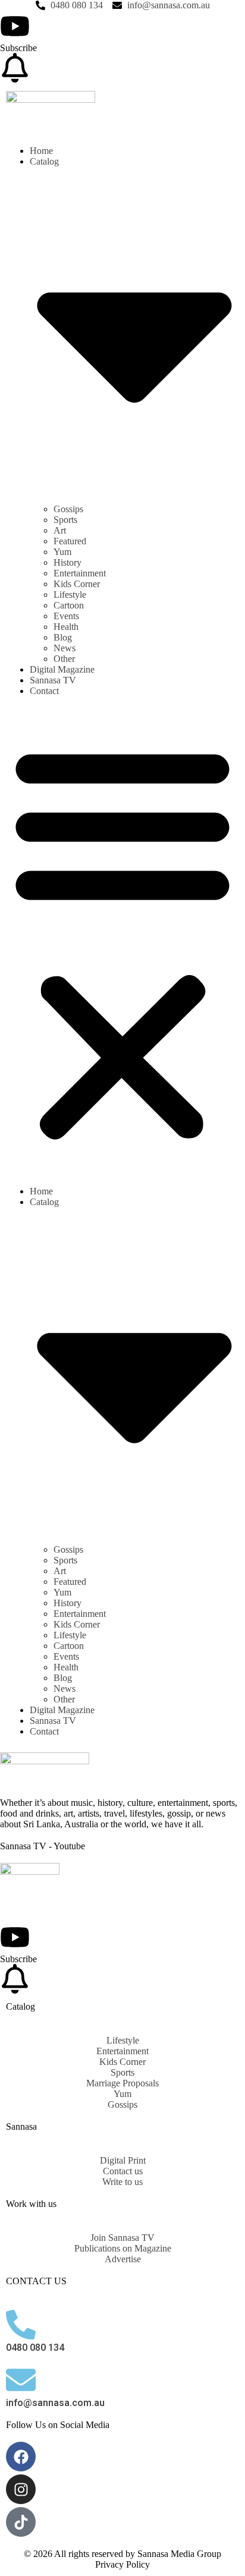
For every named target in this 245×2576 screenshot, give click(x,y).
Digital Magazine (62, 669)
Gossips (68, 509)
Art (60, 530)
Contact (44, 691)
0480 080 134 (35, 2348)
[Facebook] (21, 2457)
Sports (65, 520)
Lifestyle (70, 595)
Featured (70, 541)
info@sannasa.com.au (55, 2403)
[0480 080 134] (21, 2325)
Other (64, 659)
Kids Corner (77, 584)
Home (41, 151)
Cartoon (69, 605)
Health (66, 627)
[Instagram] (21, 2489)
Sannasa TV (53, 680)
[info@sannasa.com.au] (21, 2380)
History (67, 562)
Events (66, 616)
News (65, 648)
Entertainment (80, 573)
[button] (122, 941)
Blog (63, 637)
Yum (62, 552)
